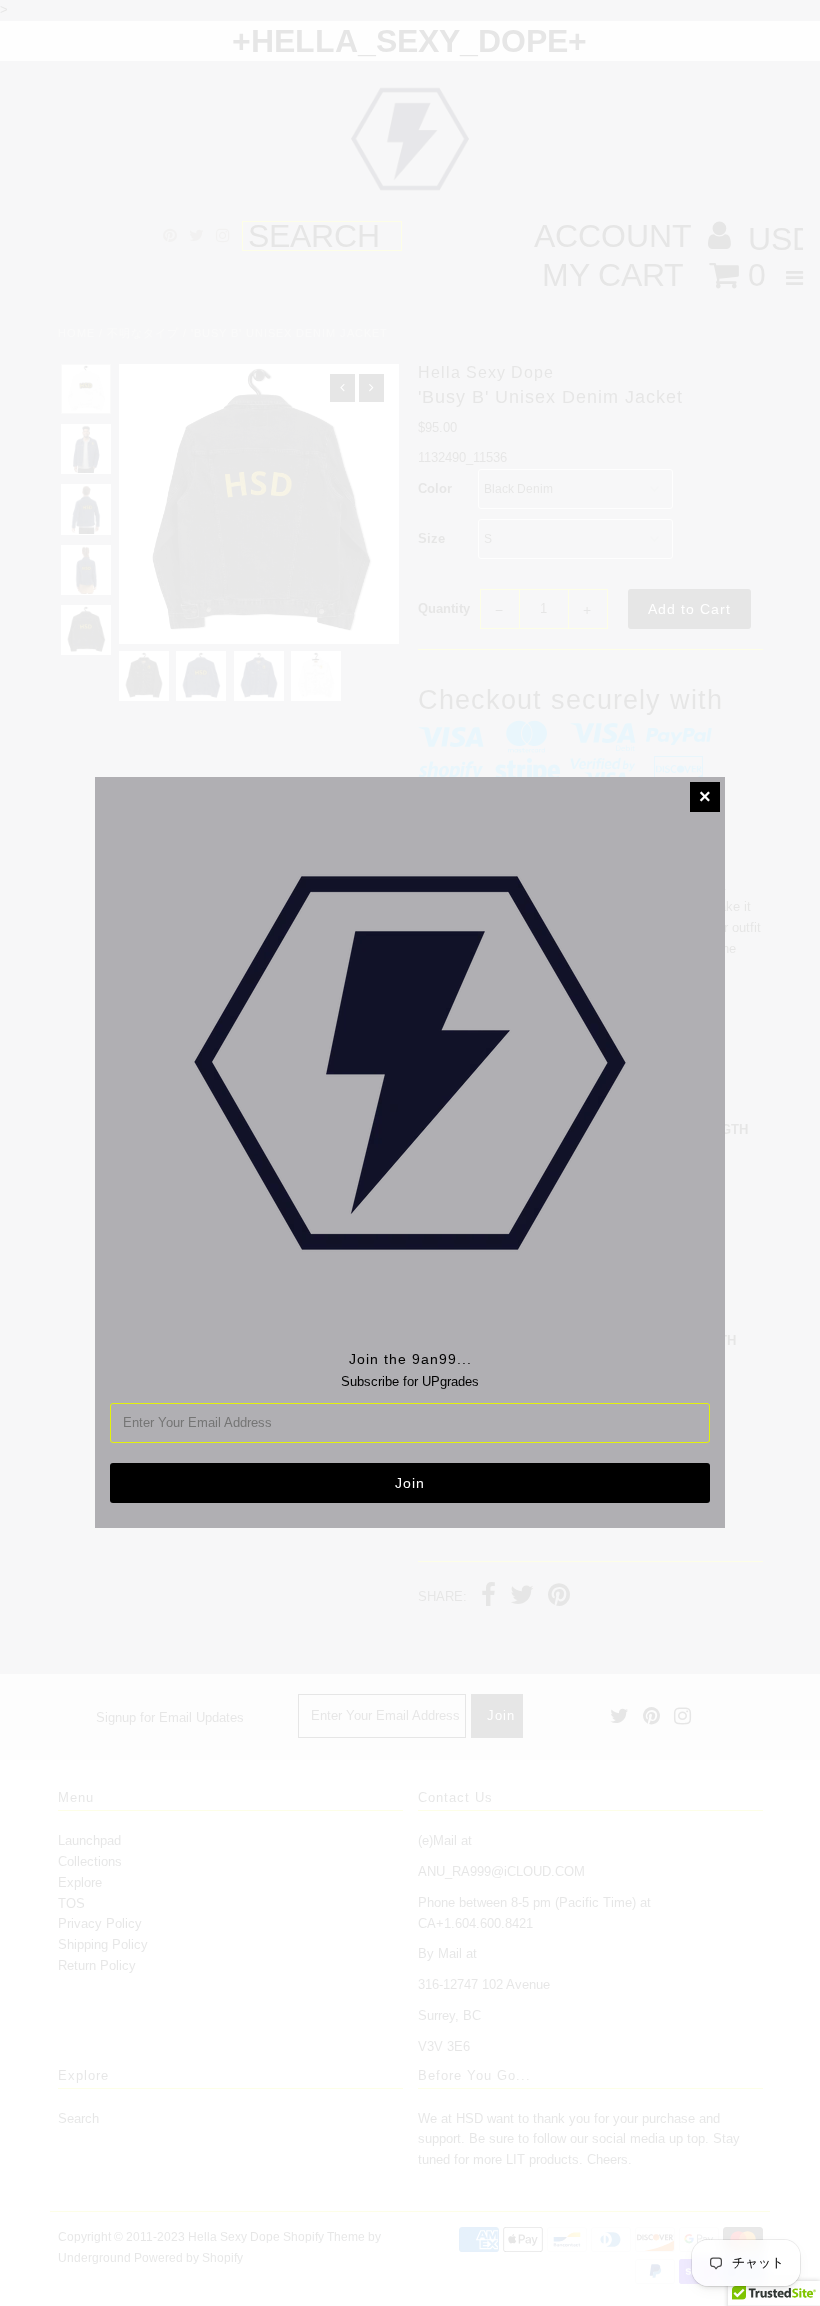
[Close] (705, 797)
